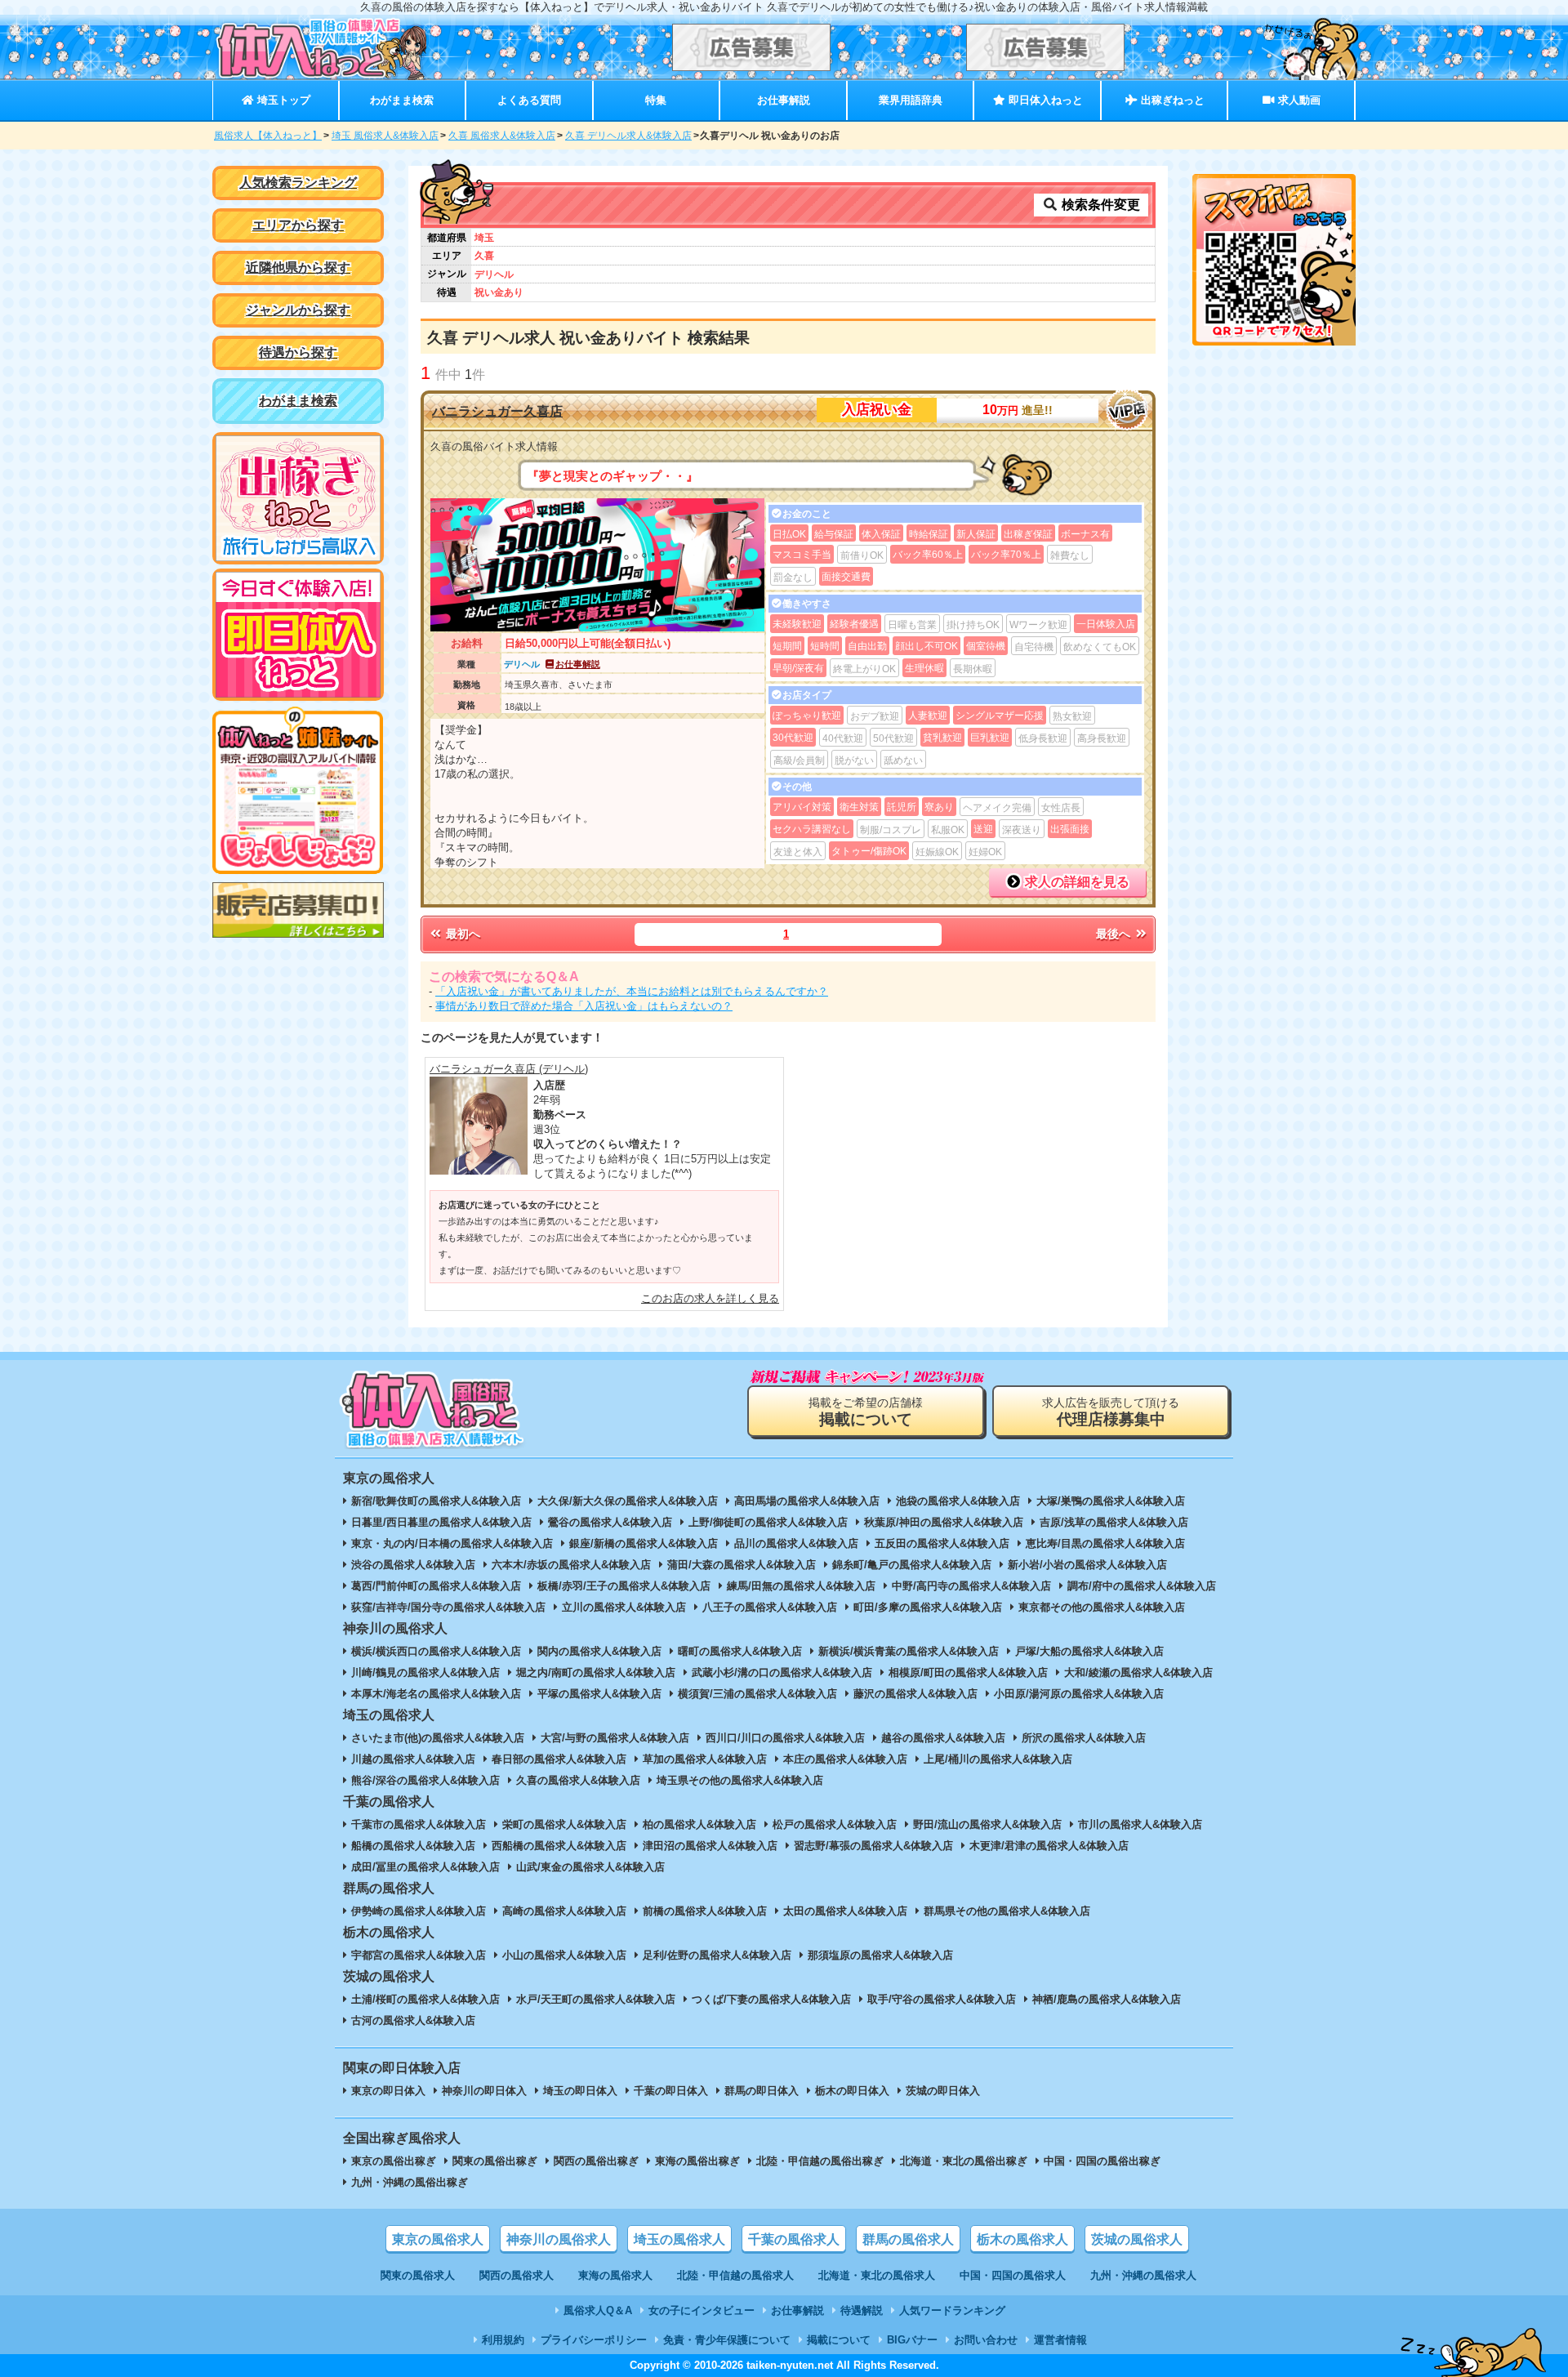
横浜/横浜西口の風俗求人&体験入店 (436, 1651)
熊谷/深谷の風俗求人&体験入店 (425, 1780)
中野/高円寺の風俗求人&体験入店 (971, 1586)
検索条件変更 (1099, 205)
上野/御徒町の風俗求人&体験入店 (768, 1522)
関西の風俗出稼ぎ (596, 2161)
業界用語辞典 (911, 100)
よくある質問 (529, 100)
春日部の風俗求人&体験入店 (559, 1759)
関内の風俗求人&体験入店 (599, 1651)
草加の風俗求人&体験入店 (705, 1759)
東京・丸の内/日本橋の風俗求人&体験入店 (452, 1543)
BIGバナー (912, 2340)
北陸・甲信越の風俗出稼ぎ (820, 2161)
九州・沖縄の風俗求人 (1143, 2275)
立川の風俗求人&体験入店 (624, 1607)
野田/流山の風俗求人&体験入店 (987, 1824)
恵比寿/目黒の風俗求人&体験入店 (1105, 1543)
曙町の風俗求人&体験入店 (740, 1651)
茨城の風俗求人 (1137, 2239)
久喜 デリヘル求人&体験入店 (628, 136)
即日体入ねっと (1044, 100)
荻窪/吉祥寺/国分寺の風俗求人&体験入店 (448, 1607)
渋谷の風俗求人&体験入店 (413, 1565)
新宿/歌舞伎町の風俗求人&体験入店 (436, 1501)
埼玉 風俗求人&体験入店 (385, 136)
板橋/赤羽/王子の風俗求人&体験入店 (624, 1586)
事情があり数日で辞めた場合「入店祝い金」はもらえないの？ (584, 1006)
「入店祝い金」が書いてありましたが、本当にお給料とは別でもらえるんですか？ (632, 991)
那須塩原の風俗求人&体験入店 (880, 1955)
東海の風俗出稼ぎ (697, 2161)
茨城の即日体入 (943, 2091)
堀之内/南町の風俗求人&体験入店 (596, 1672)
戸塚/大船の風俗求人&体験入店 (1089, 1651)
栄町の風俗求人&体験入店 (564, 1824)
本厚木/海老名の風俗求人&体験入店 (436, 1694)
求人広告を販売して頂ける (1111, 1412)
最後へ (1115, 934)
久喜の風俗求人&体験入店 (578, 1780)
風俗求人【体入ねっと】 (268, 136)
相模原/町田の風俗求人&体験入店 (968, 1672)
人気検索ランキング (298, 183)
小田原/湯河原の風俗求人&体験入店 (1079, 1694)
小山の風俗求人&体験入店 (564, 1955)
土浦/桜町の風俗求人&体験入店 (425, 1999)
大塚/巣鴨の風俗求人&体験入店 (1111, 1501)
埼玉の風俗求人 (679, 2239)
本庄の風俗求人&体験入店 (845, 1759)
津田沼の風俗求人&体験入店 (710, 1846)
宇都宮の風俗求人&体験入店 (419, 1955)
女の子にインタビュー (702, 2310)
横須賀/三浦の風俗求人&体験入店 (757, 1694)
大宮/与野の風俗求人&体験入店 (615, 1738)
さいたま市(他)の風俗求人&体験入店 (438, 1738)
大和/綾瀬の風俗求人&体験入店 (1138, 1672)
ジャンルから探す (298, 310)
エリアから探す (298, 225)
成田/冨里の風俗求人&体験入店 (425, 1867)
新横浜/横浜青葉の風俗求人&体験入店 (909, 1651)
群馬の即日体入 (762, 2091)
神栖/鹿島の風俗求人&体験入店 (1107, 1999)
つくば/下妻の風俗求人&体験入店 (771, 1999)
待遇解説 (862, 2310)
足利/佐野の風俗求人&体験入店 (717, 1955)
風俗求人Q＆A (598, 2310)
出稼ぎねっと (1171, 100)
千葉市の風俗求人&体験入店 (419, 1824)
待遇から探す (298, 352)
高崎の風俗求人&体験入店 (564, 1911)
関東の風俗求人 (418, 2275)
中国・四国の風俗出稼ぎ (1102, 2161)
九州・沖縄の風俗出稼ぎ (410, 2182)
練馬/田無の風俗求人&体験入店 (801, 1586)
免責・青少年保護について (727, 2340)
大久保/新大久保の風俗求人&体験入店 (628, 1501)
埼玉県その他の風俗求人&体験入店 (740, 1780)
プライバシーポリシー (594, 2340)
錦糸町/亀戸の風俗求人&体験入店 (912, 1565)
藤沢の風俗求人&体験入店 (915, 1694)
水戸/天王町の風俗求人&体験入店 (596, 1999)
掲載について (839, 2340)
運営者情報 (1060, 2340)
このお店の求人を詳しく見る (710, 1298)
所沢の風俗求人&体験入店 (1084, 1738)
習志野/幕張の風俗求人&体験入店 (873, 1846)
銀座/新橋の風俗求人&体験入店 (644, 1543)
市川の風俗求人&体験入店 (1140, 1824)
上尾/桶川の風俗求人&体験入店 (998, 1759)
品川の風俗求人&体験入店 (796, 1543)
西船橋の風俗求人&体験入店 (559, 1846)
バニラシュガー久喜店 (497, 411)
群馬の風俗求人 (908, 2239)
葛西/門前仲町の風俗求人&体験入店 (436, 1586)
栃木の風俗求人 (1022, 2239)
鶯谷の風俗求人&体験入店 (610, 1522)
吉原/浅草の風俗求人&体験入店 (1114, 1522)
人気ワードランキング (952, 2310)
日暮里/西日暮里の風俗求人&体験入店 (441, 1522)
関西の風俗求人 (517, 2275)
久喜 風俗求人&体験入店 (502, 136)
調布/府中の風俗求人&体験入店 (1142, 1586)
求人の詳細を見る (1076, 882)
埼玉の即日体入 (580, 2091)
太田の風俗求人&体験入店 (845, 1911)
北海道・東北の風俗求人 (877, 2275)
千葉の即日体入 (671, 2091)
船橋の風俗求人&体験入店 (413, 1846)
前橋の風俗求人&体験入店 (705, 1911)
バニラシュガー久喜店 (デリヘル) (509, 1069)
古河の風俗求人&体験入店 (413, 2020)
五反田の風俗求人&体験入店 (942, 1543)
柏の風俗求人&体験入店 (699, 1824)
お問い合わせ (986, 2340)
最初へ (461, 934)
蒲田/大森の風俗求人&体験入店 (742, 1565)
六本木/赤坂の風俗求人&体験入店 (571, 1565)
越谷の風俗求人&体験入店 (943, 1738)
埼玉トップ (282, 100)
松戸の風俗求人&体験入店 (835, 1824)
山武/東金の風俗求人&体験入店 (590, 1867)
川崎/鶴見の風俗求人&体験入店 (425, 1672)
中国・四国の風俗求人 (1013, 2275)
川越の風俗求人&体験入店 (413, 1759)
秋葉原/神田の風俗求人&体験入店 (944, 1522)
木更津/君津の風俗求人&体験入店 (1049, 1846)
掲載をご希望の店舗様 (866, 1412)
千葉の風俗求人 (794, 2239)
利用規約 (503, 2340)
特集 (656, 100)
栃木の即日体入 (852, 2091)
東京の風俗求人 (438, 2239)
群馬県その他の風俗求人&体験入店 (1007, 1911)
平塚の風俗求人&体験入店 (599, 1694)
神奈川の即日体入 (484, 2091)
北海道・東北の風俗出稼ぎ (964, 2161)
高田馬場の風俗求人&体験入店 (807, 1501)
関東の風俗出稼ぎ (495, 2161)
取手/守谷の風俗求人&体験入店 (942, 1999)
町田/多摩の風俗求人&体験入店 (928, 1607)
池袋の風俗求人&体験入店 (958, 1501)
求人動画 (1298, 100)
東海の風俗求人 (615, 2275)
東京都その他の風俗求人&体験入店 (1102, 1607)
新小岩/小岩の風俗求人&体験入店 (1087, 1565)
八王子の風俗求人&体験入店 (770, 1607)
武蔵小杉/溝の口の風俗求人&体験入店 (782, 1672)
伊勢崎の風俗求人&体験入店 (419, 1911)
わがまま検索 (402, 100)
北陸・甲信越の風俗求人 (735, 2275)
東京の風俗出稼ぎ (394, 2161)
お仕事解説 (784, 100)
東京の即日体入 (388, 2091)
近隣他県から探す (298, 268)
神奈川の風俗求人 (559, 2239)
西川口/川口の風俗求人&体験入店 (785, 1738)
